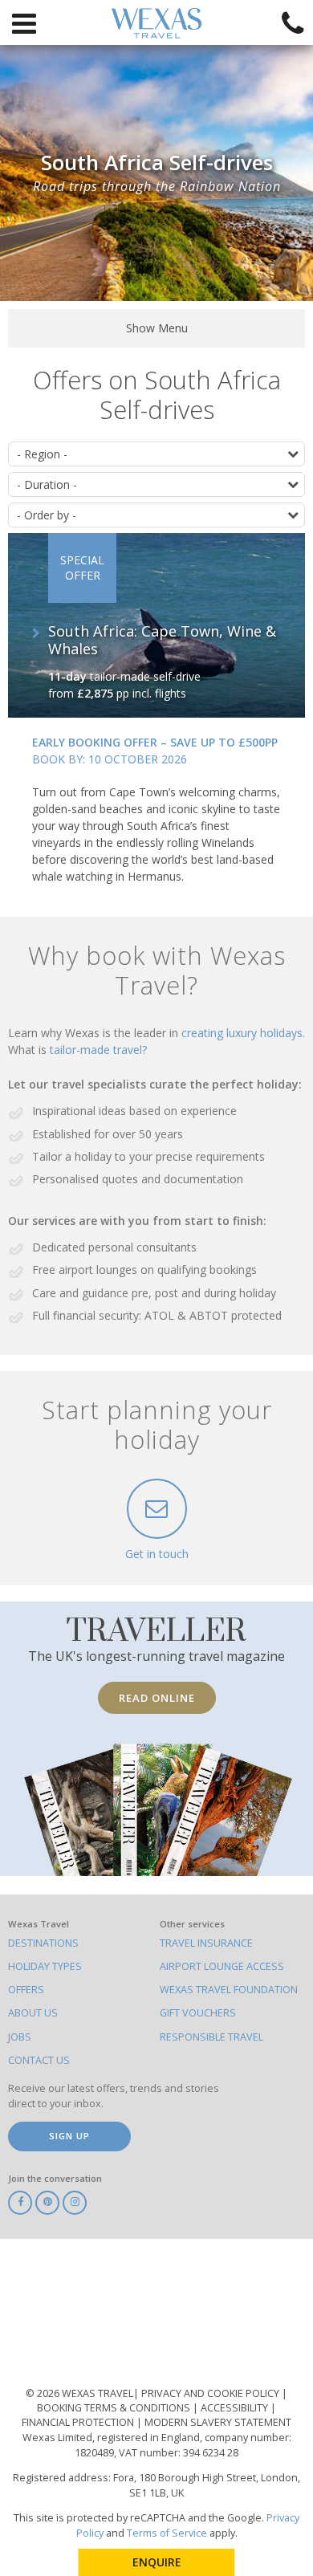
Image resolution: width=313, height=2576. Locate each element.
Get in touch (157, 1554)
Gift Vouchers (198, 2013)
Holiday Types (45, 1966)
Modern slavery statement (218, 2422)
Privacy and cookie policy (211, 2393)
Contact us (39, 2060)
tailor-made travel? (98, 1050)
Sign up (69, 2136)
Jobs (20, 2037)
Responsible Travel (211, 2037)
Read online (157, 1698)
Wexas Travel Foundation (229, 1990)
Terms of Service (167, 2533)
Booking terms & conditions (115, 2408)
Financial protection (79, 2422)
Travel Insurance (206, 1943)
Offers (26, 1990)
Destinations (43, 1943)
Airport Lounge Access (222, 1966)
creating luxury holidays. (243, 1033)
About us (33, 2013)
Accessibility (236, 2408)
